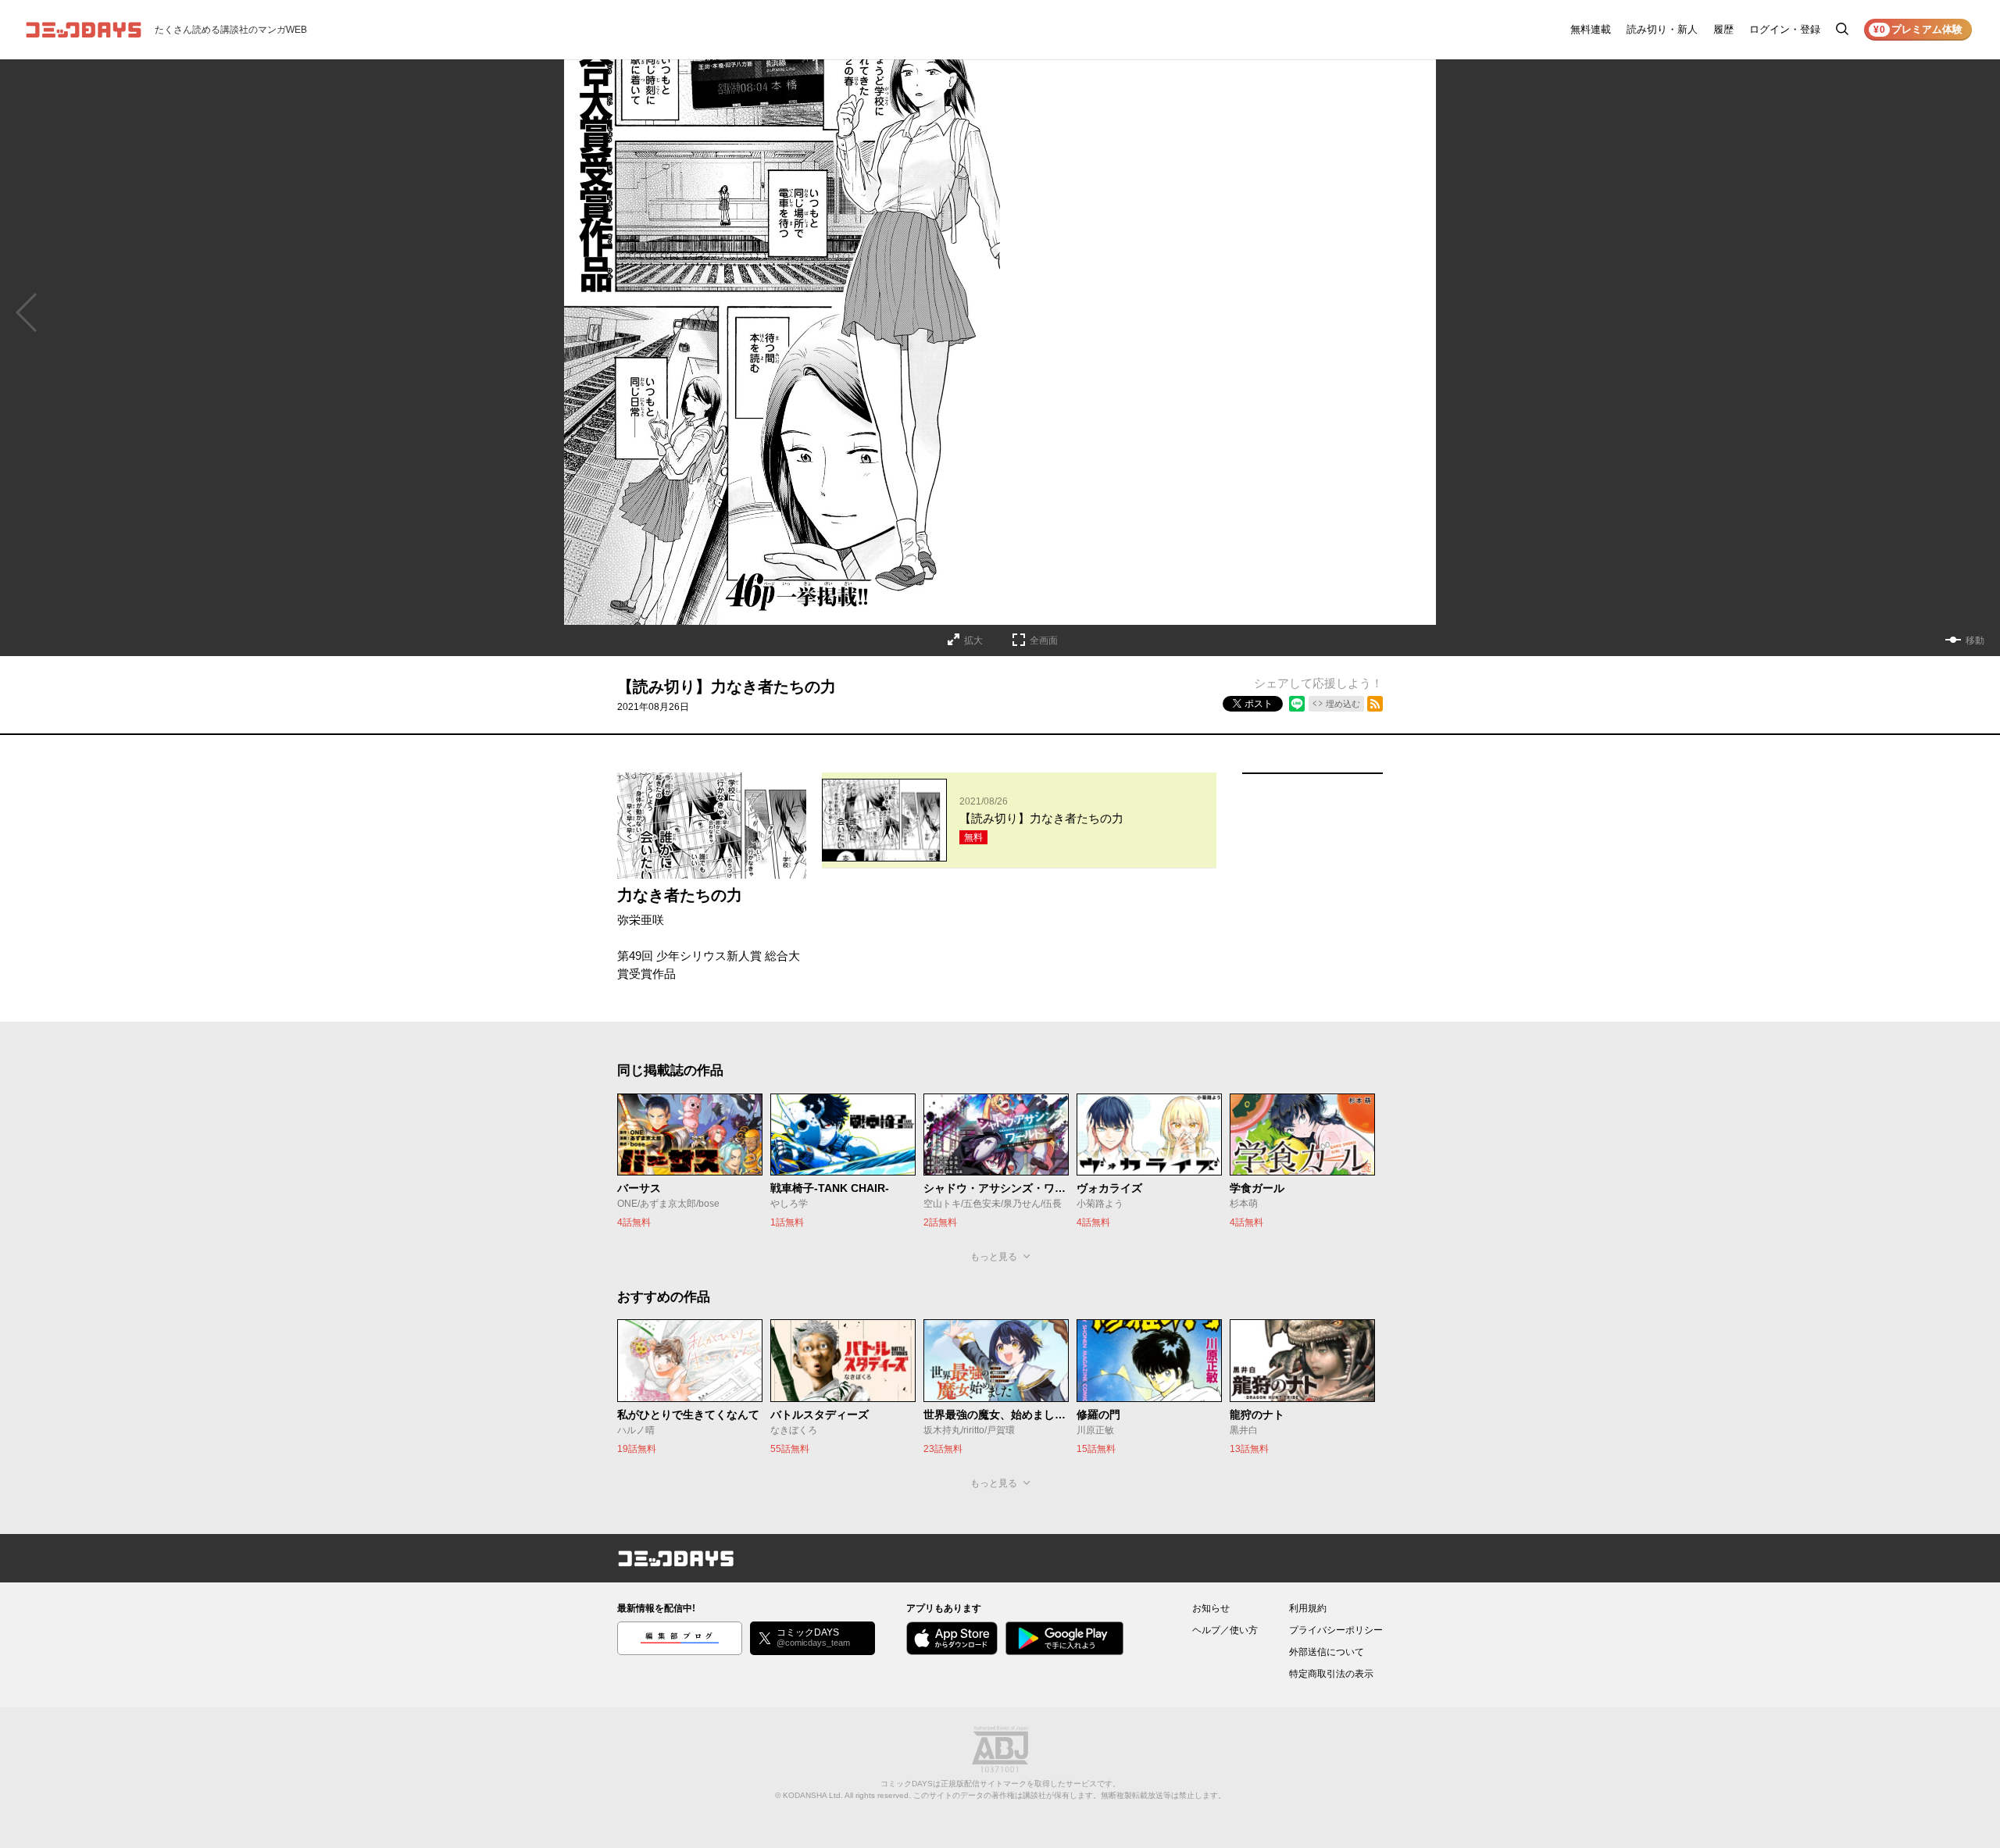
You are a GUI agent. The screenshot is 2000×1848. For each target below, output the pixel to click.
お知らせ (1211, 1608)
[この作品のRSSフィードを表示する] (1375, 704)
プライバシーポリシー (1336, 1630)
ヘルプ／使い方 (1225, 1630)
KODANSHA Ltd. (813, 1795)
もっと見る (994, 1257)
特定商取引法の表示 (1331, 1674)
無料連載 (1591, 29)
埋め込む (1343, 704)
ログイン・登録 (1785, 29)
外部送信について (1327, 1652)
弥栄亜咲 (641, 920)
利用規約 (1308, 1608)
